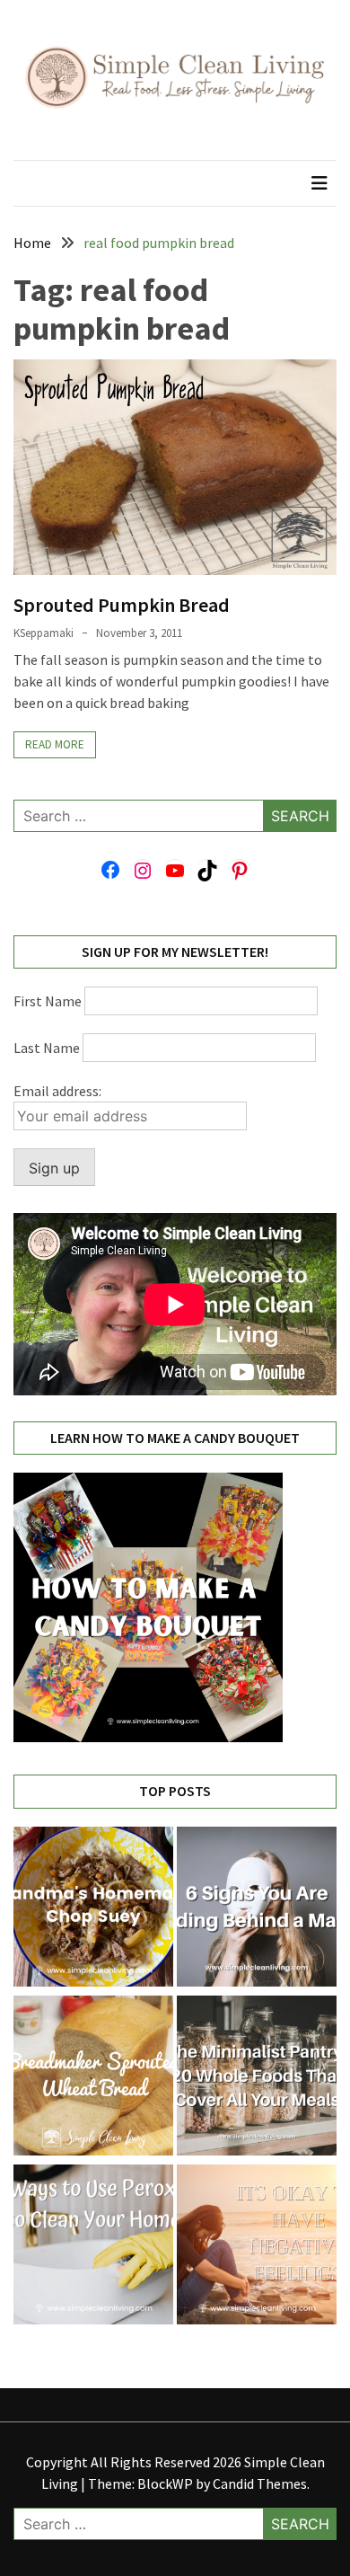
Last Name (47, 1048)
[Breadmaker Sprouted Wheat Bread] (93, 2078)
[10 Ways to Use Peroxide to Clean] (93, 2247)
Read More (55, 744)
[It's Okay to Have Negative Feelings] (257, 2247)
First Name (48, 1001)
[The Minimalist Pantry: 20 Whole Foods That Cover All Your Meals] (257, 2078)
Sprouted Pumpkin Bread (122, 605)
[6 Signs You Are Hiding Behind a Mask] (257, 1909)
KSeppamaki (44, 633)
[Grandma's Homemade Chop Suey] (93, 1909)
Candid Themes (260, 2483)
